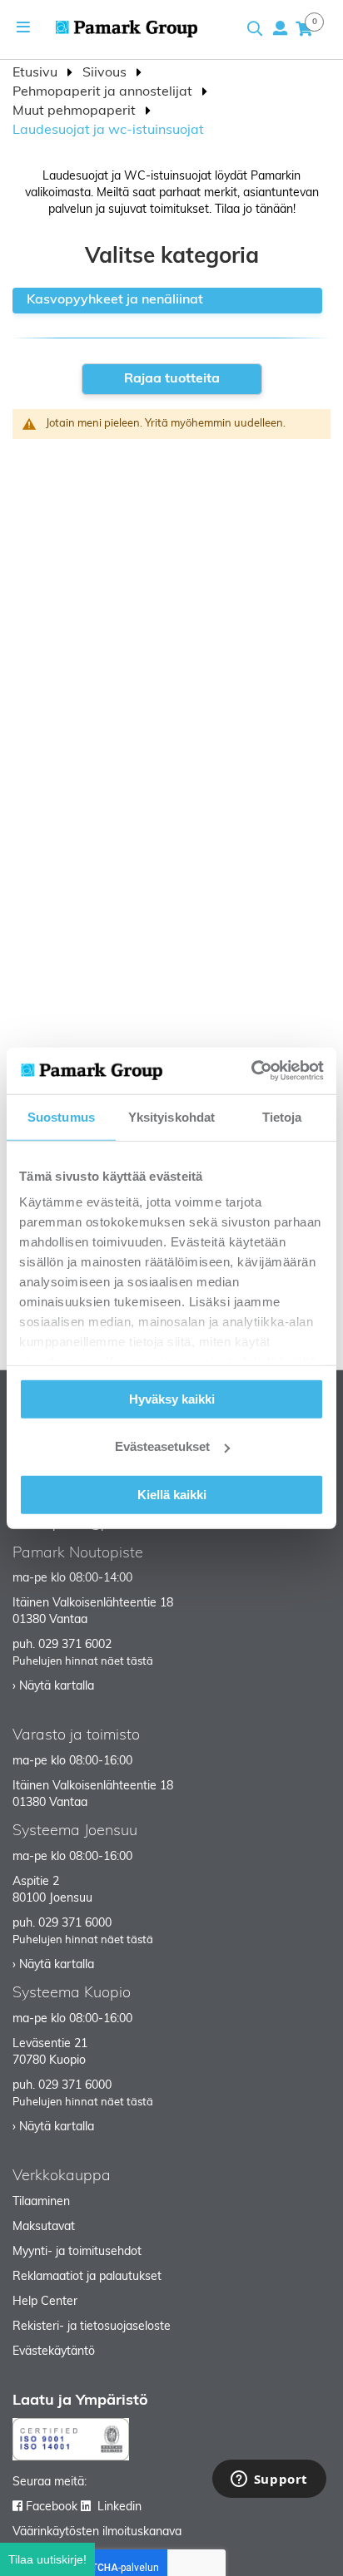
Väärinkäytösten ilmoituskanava (97, 2532)
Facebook (52, 2507)
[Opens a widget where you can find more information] (269, 2480)
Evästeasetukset (162, 1446)
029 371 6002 (75, 1645)
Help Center (45, 2302)
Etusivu (37, 73)
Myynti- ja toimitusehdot (77, 2252)
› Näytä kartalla (53, 1687)
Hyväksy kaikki (172, 1398)
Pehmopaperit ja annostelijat (104, 92)
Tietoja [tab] (282, 1116)
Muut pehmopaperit (76, 111)
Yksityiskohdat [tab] (171, 1116)
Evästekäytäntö (54, 2352)
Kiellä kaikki (172, 1494)
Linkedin (119, 2507)
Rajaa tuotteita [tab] (172, 379)
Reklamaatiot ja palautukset (87, 2277)
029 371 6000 (75, 1924)
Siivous (106, 73)
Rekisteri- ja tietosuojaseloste (92, 2327)
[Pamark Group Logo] (127, 29)
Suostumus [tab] (61, 1116)
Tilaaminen (41, 2202)
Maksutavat (44, 2227)
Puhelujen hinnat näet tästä (83, 1662)
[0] (304, 28)
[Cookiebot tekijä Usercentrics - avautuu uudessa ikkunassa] (251, 1071)
